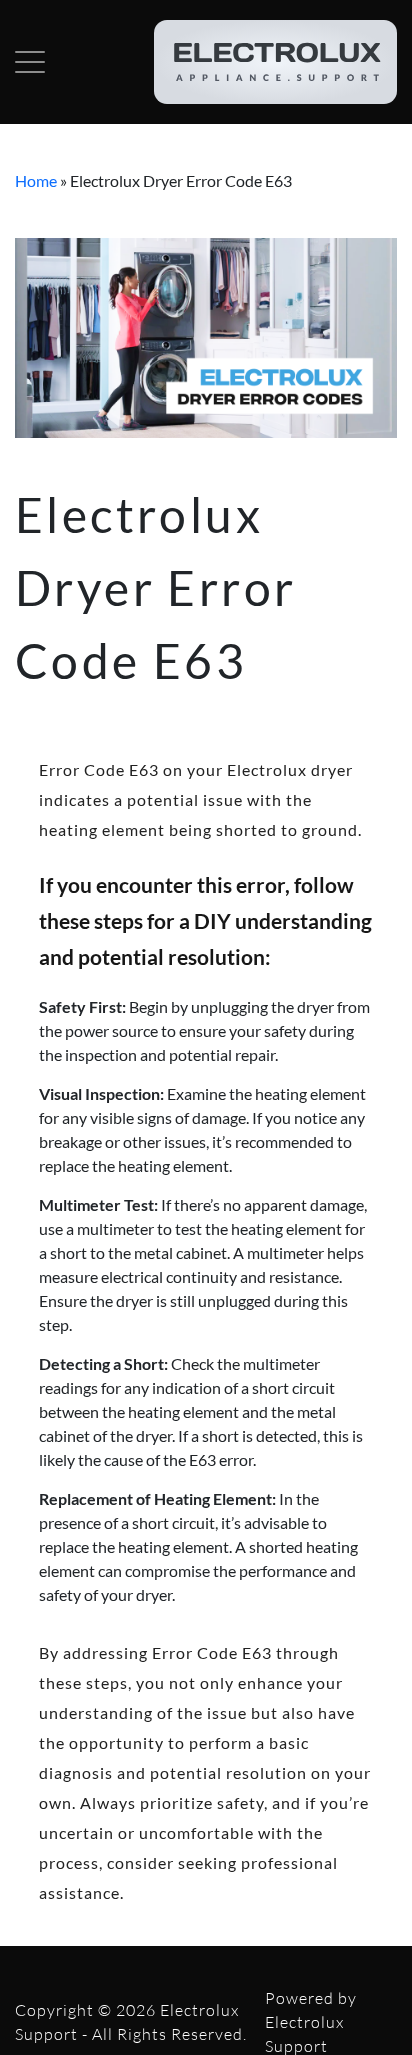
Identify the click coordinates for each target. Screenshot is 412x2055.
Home (36, 180)
